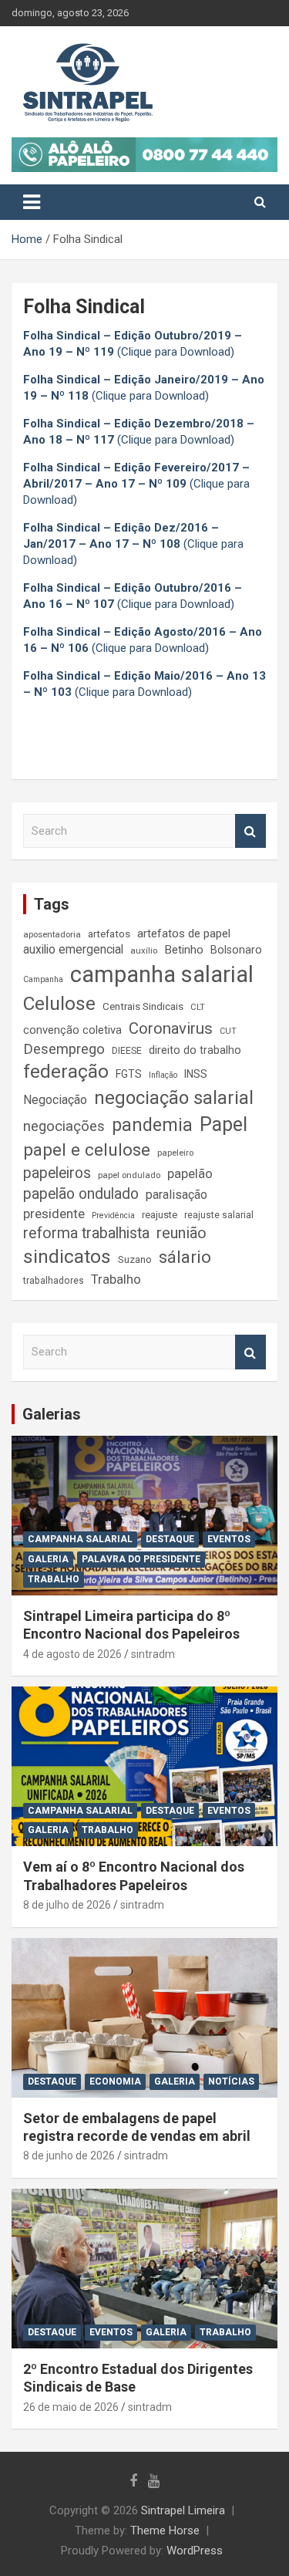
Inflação (163, 1075)
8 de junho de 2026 (69, 2156)
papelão (190, 1174)
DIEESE (127, 1051)
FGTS (129, 1074)
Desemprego (64, 1049)
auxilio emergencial (73, 950)
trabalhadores (54, 1281)
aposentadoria (52, 934)
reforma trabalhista (86, 1233)
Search (250, 831)
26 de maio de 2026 (71, 2407)
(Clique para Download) (136, 484)
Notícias (231, 2081)
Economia (115, 2081)
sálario (185, 1257)
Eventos (229, 1539)
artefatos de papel (184, 934)
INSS (196, 1074)
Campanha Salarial (80, 1539)
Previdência (113, 1215)
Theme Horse (165, 2530)
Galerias (52, 1414)
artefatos (109, 934)
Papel (223, 1124)
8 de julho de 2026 (67, 1905)
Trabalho (116, 1280)
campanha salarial (162, 974)
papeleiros (57, 1173)
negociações (64, 1126)
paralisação (176, 1195)
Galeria (48, 1559)
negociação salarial (174, 1098)
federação (66, 1072)
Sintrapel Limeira (183, 2510)
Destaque (170, 1539)
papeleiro (175, 1153)
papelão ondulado (81, 1194)
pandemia (152, 1125)
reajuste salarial (219, 1215)
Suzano (135, 1259)
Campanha (43, 979)
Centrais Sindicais (143, 1006)
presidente (54, 1214)
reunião (181, 1233)
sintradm (153, 1654)
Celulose (59, 1003)
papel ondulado (129, 1175)
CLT (198, 1007)
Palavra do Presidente (141, 1559)
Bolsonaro (236, 950)
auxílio (144, 950)
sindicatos (67, 1257)
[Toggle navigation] (32, 202)
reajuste (160, 1215)
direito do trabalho (195, 1050)
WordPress (195, 2551)
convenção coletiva (72, 1030)
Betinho (184, 950)
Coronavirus (171, 1028)
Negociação (55, 1100)
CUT (228, 1031)
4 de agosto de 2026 (72, 1654)
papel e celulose (87, 1150)
